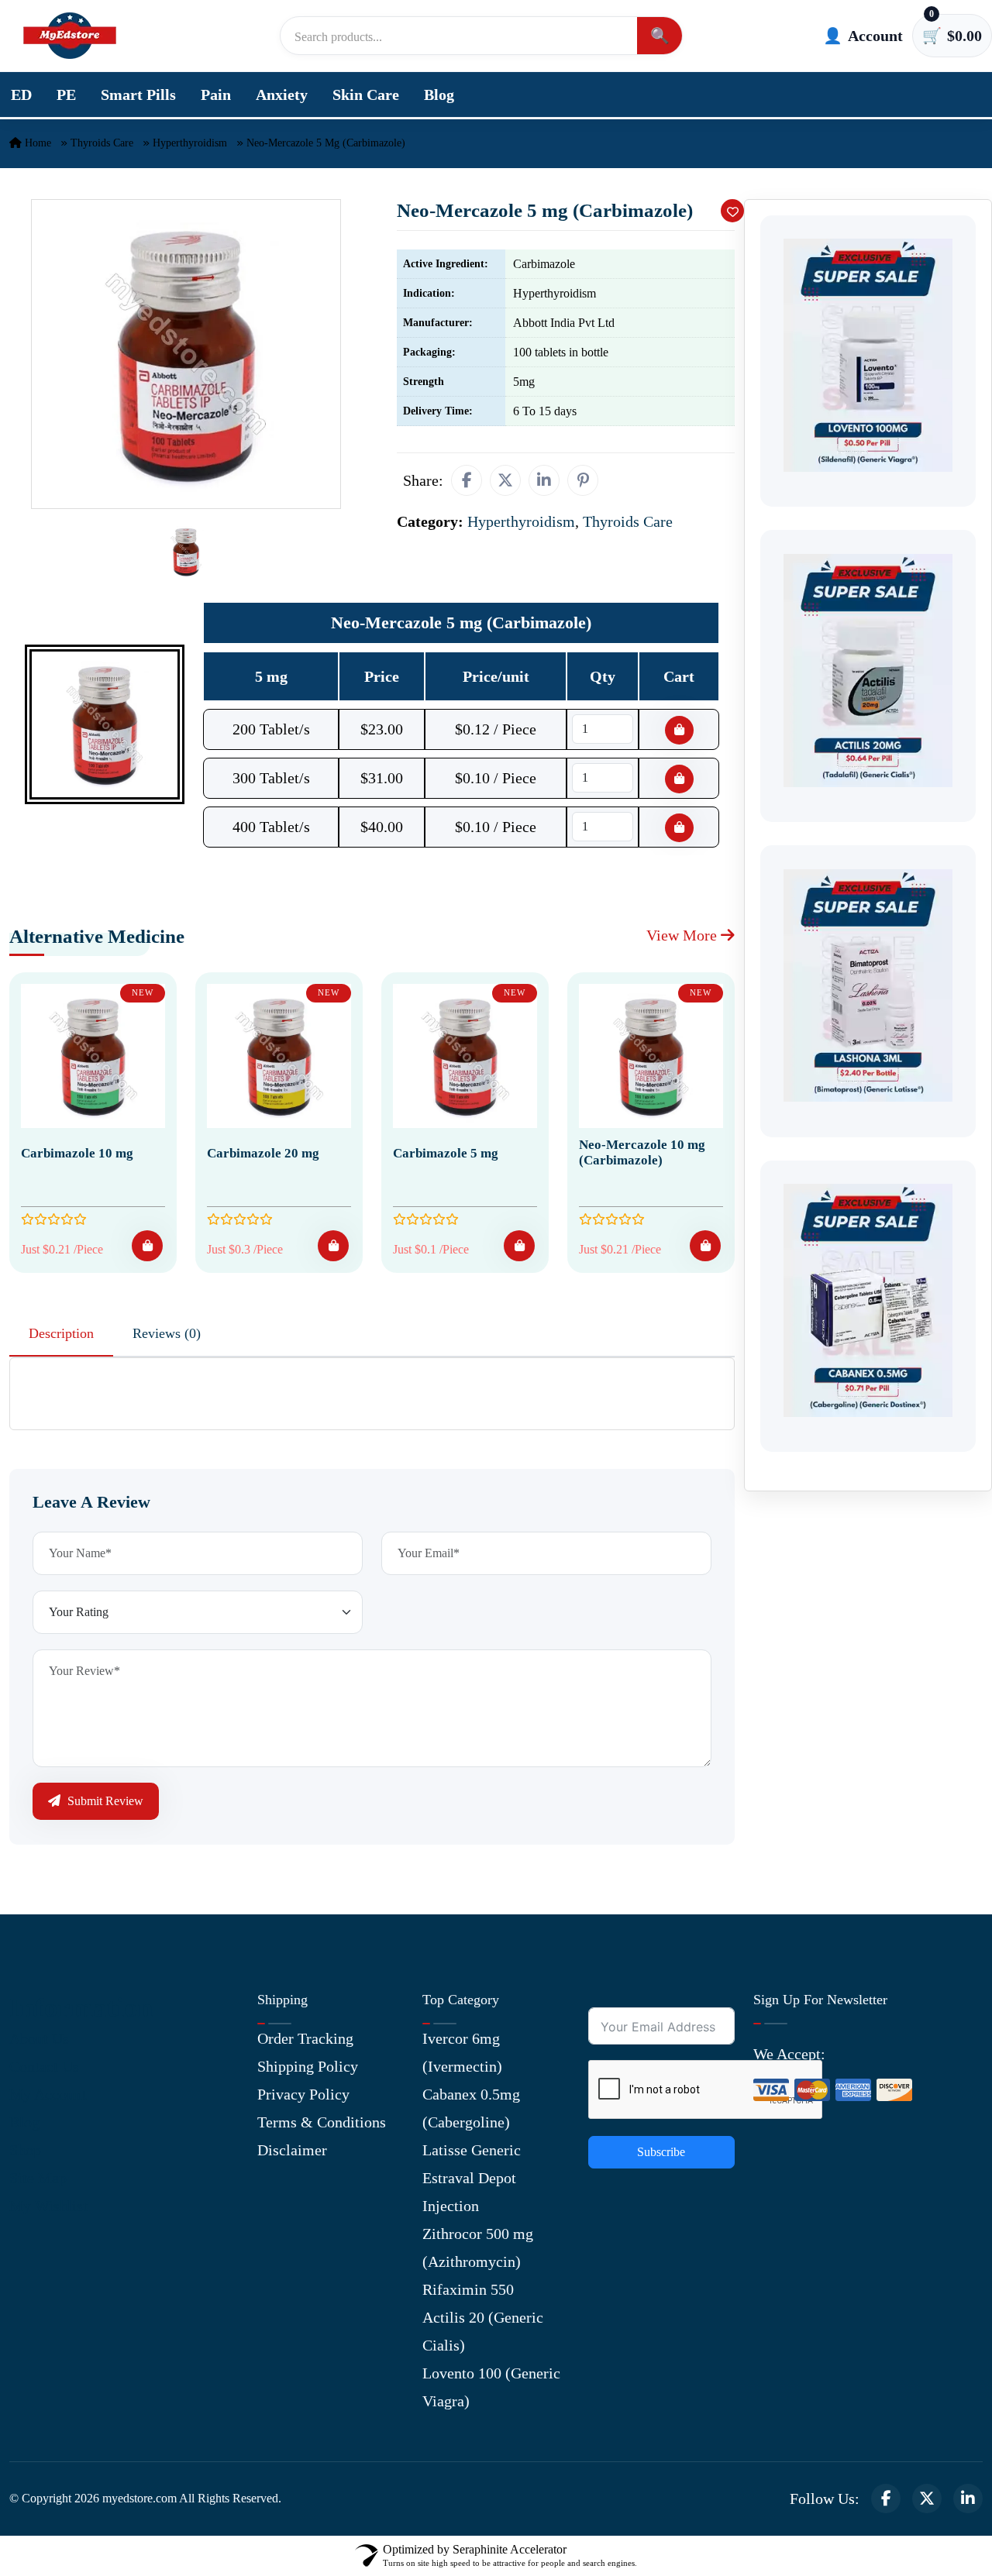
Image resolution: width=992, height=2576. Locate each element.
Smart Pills (138, 95)
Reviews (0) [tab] (167, 1333)
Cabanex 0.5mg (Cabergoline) (471, 2108)
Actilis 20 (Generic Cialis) (483, 2331)
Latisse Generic (472, 2150)
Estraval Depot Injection (469, 2192)
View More (684, 935)
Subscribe (661, 2152)
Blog (439, 95)
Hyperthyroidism (190, 143)
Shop (25, 2150)
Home (36, 143)
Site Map (38, 2178)
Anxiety (282, 95)
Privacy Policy (303, 2094)
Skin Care (366, 95)
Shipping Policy (308, 2066)
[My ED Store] (70, 36)
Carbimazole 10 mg (77, 1153)
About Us (39, 2038)
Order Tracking (305, 2038)
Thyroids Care (102, 143)
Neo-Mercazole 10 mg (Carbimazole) (642, 1152)
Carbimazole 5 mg (446, 1153)
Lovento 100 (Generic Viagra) (491, 2387)
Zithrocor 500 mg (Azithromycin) (478, 2248)
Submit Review (104, 1801)
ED (21, 95)
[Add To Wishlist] (732, 211)
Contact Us (44, 2066)
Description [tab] (61, 1333)
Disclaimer (292, 2150)
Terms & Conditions (322, 2122)
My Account (48, 2094)
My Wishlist (48, 2206)
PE (66, 95)
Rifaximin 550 (468, 2289)
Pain (216, 95)
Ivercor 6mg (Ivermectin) (462, 2052)
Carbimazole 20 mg (263, 1153)
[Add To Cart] (147, 1246)
